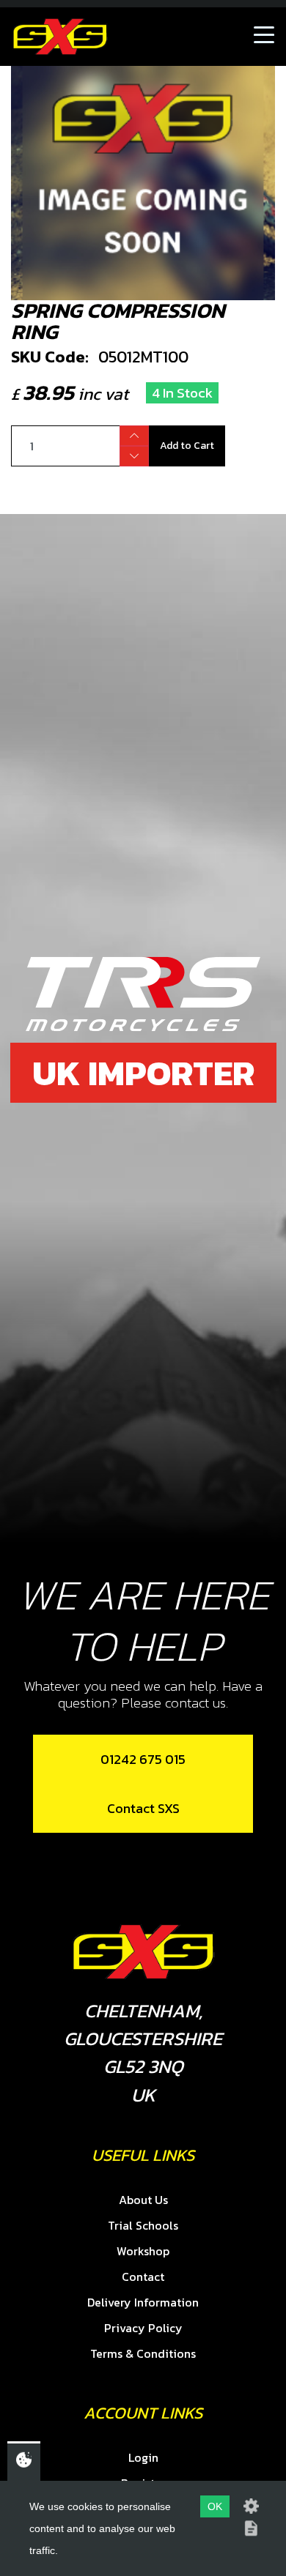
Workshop (143, 2251)
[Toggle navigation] (264, 37)
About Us (143, 2200)
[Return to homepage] (60, 37)
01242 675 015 (143, 1759)
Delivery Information (143, 2302)
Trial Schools (143, 2225)
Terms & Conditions (143, 2353)
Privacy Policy (143, 2328)
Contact (143, 2277)
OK (215, 2506)
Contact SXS (143, 1808)
